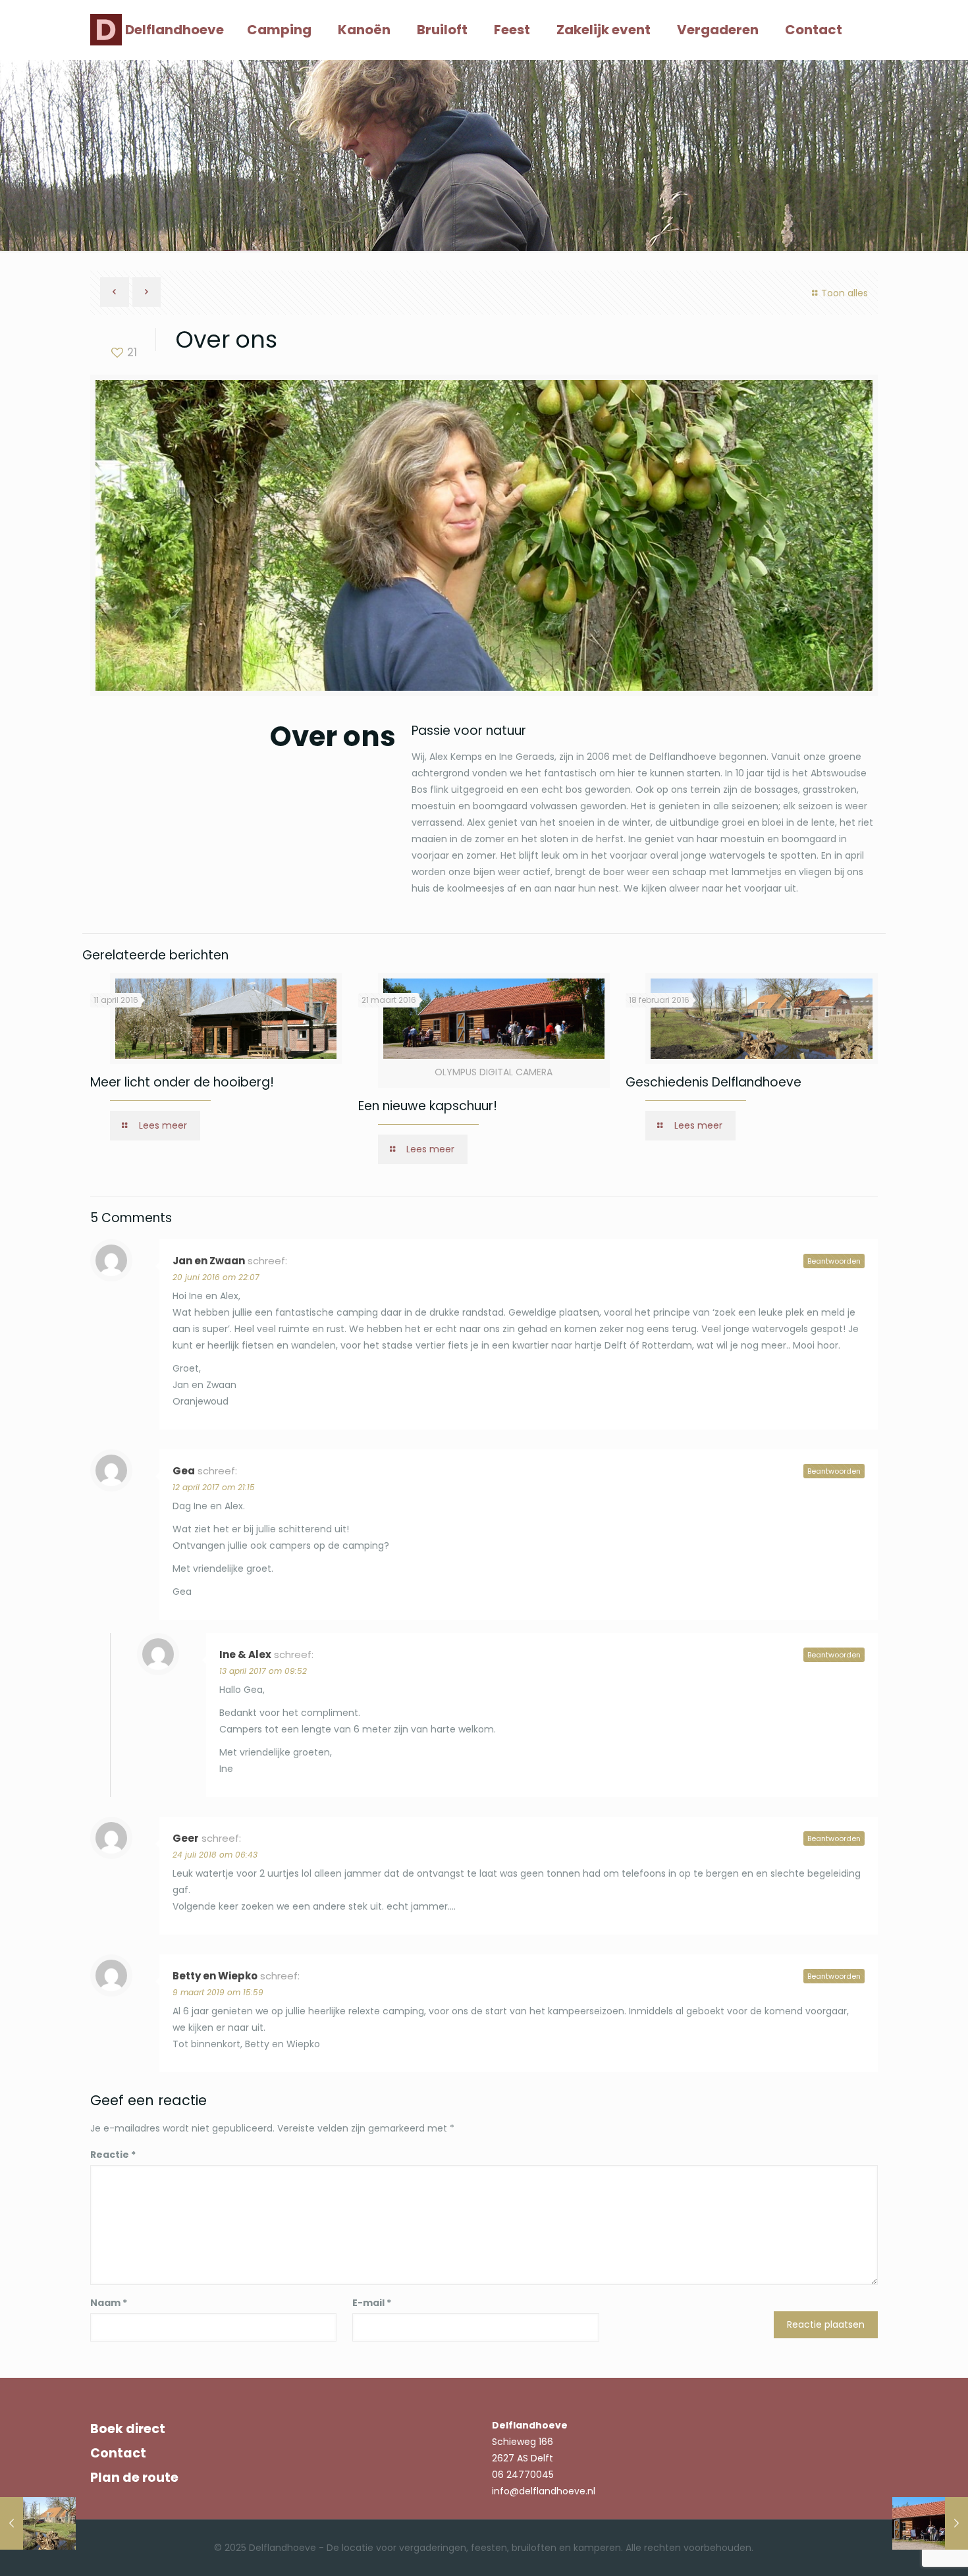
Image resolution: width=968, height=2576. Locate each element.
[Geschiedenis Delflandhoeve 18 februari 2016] (38, 2523)
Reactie (113, 2155)
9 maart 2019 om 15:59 (218, 1992)
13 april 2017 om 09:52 (263, 1671)
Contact (118, 2453)
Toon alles (845, 293)
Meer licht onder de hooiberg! (182, 1082)
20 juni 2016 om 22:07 (216, 1277)
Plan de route (134, 2478)
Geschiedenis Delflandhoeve (713, 1082)
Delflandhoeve (175, 30)
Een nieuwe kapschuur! (428, 1106)
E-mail (372, 2303)
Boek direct (128, 2429)
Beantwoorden (834, 1261)
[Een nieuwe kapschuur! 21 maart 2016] (930, 2523)
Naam (109, 2303)
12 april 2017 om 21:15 (214, 1487)
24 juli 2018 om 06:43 (215, 1855)
